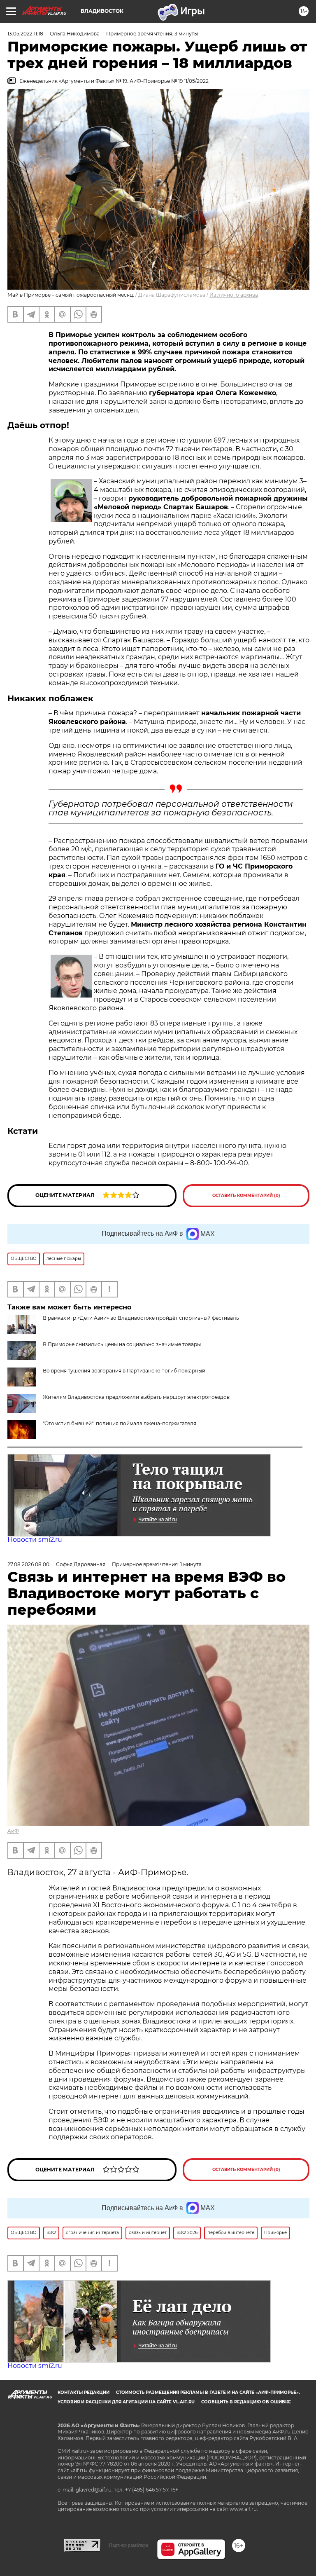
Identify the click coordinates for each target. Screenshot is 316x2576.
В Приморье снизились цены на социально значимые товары (122, 1344)
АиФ (13, 1831)
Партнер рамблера (129, 2545)
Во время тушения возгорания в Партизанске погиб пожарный (124, 1371)
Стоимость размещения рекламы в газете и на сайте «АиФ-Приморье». (208, 2392)
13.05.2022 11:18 (25, 34)
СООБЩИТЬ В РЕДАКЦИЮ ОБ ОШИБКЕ (246, 2402)
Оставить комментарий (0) (246, 1195)
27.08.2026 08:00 (28, 1564)
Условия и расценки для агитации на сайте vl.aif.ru (126, 2402)
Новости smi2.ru (35, 1540)
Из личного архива (234, 295)
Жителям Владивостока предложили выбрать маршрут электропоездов (136, 1397)
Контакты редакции (84, 2392)
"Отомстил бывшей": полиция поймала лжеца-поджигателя (120, 1423)
